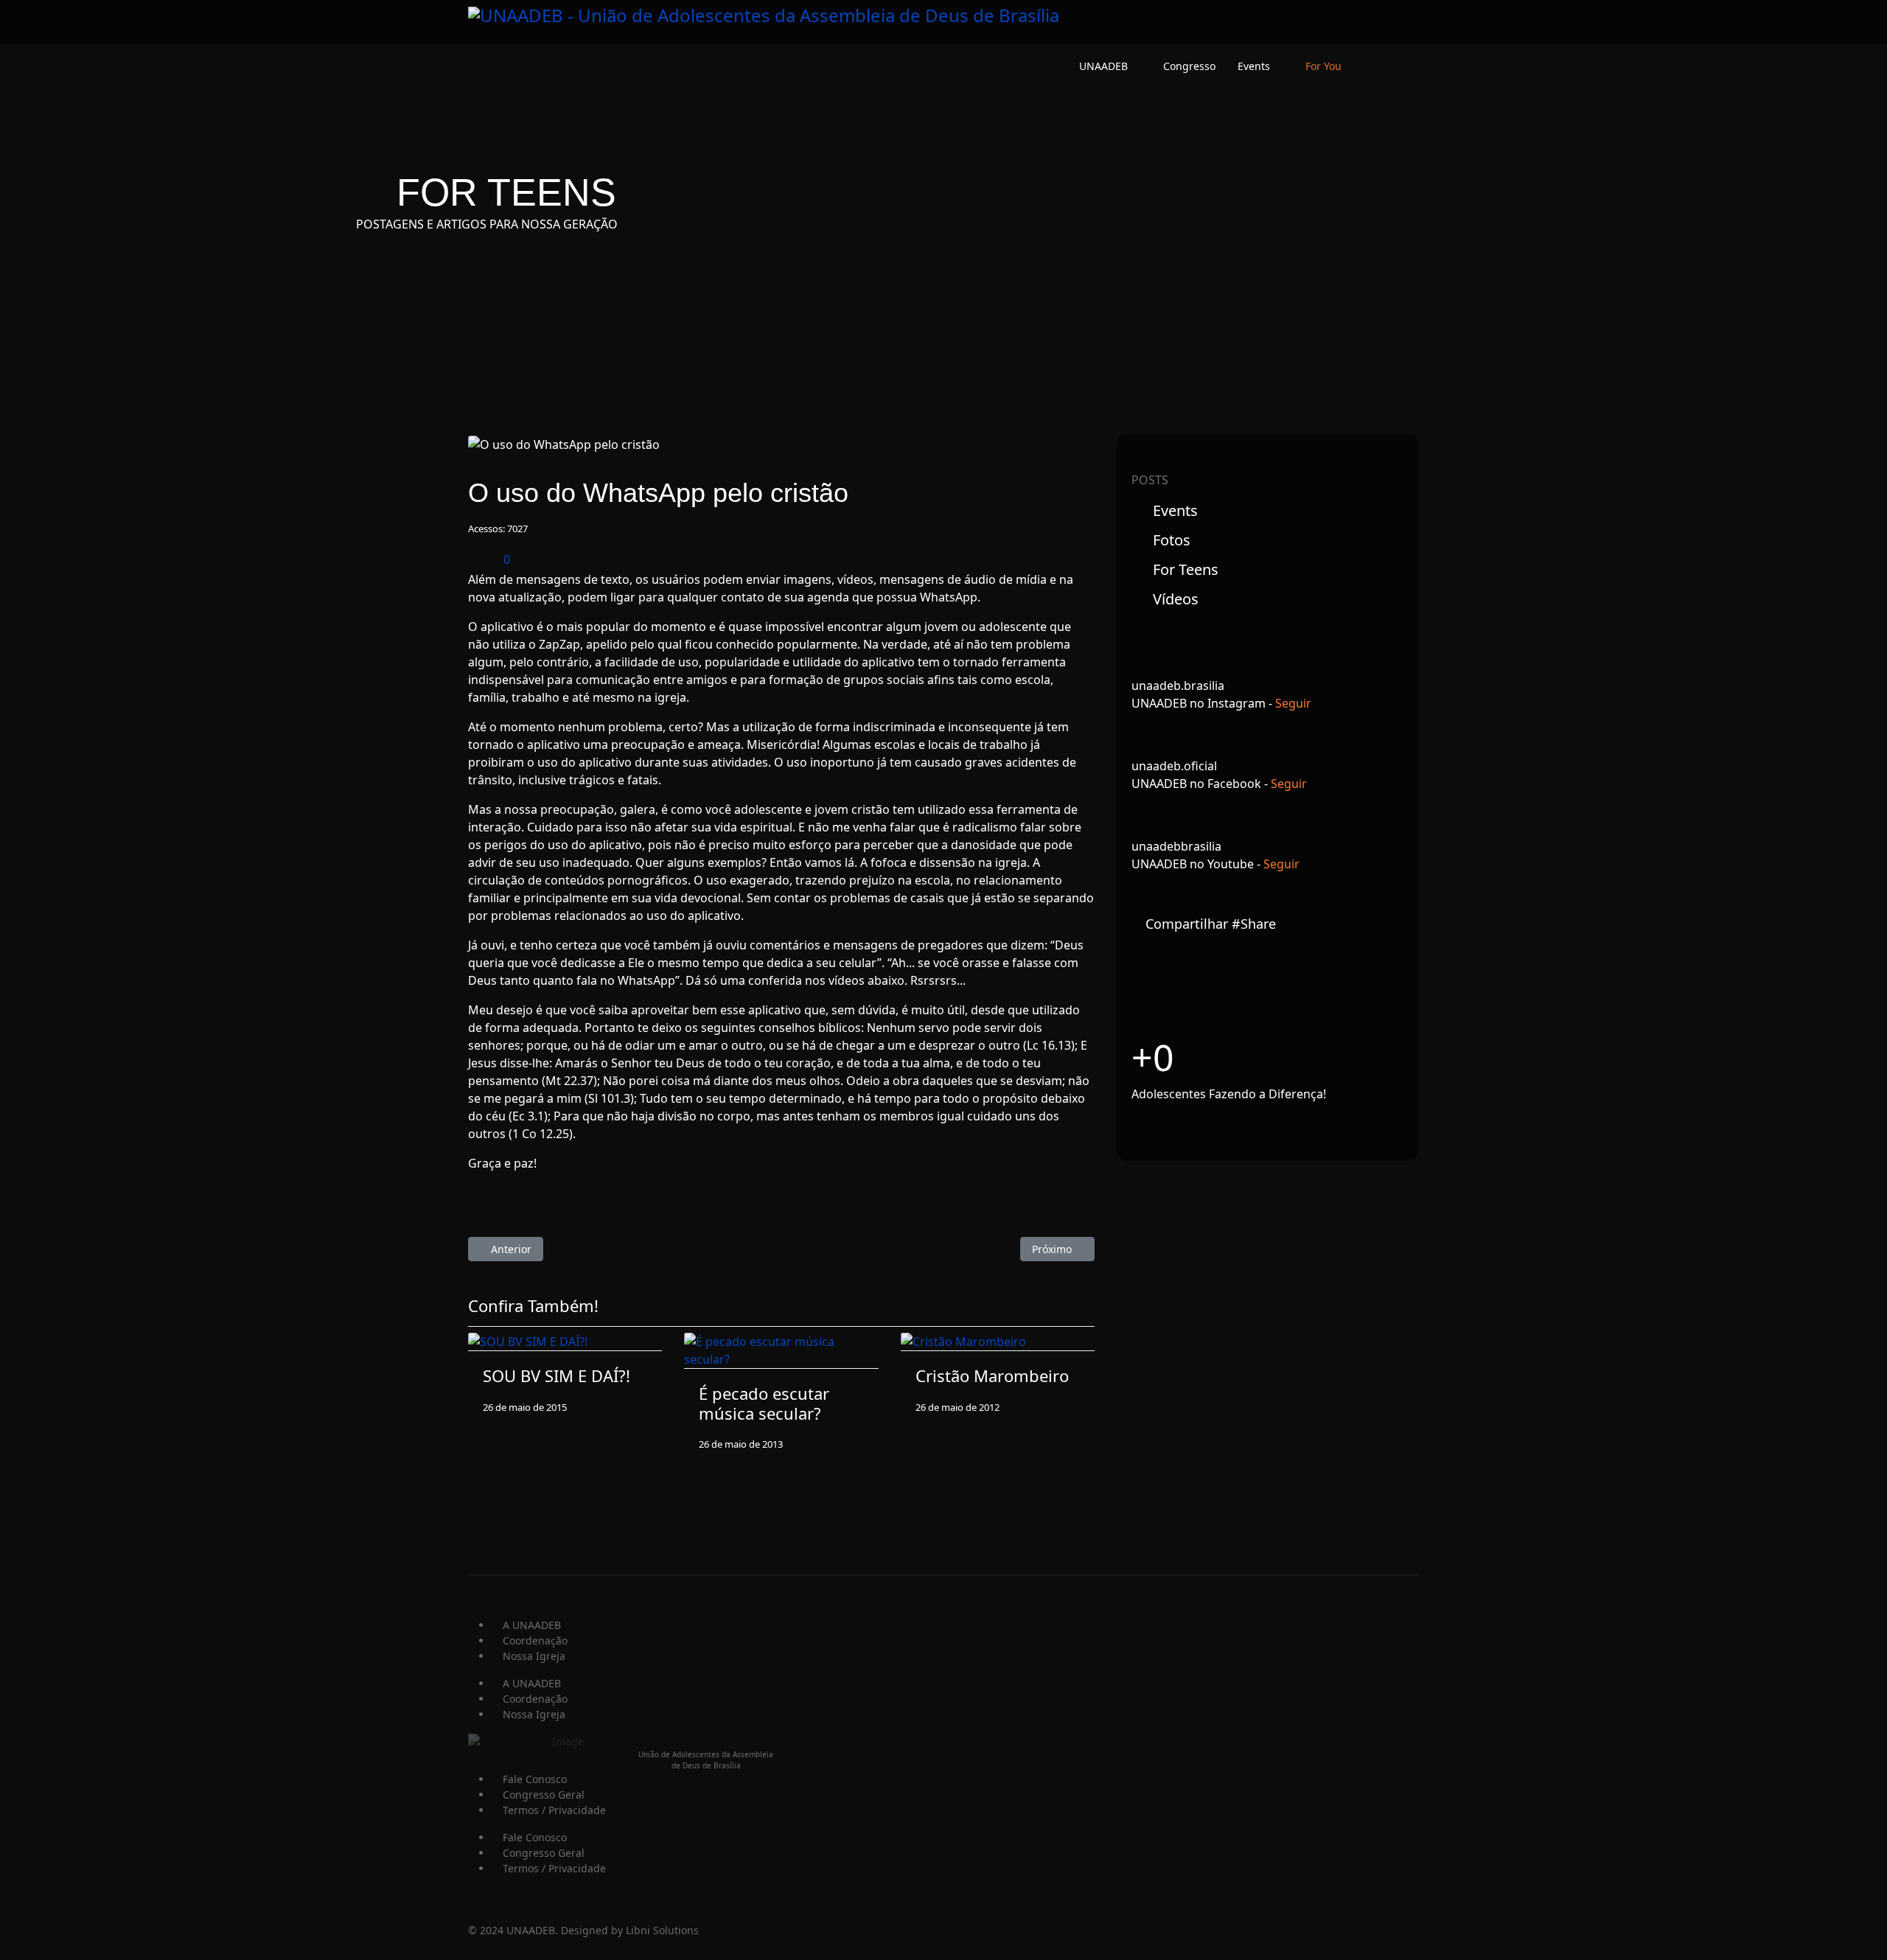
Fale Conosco (535, 1779)
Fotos (1170, 540)
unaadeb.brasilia (1178, 686)
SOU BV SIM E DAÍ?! (557, 1375)
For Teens (1184, 569)
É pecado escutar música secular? (764, 1403)
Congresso (1189, 66)
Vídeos (1174, 599)
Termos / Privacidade (554, 1810)
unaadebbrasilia (1176, 846)
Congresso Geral (544, 1795)
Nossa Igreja (534, 1656)
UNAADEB (1103, 66)
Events (1254, 66)
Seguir (1293, 703)
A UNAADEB (532, 1625)
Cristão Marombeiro (992, 1375)
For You (1323, 66)
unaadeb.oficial (1174, 766)
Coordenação (535, 1640)
